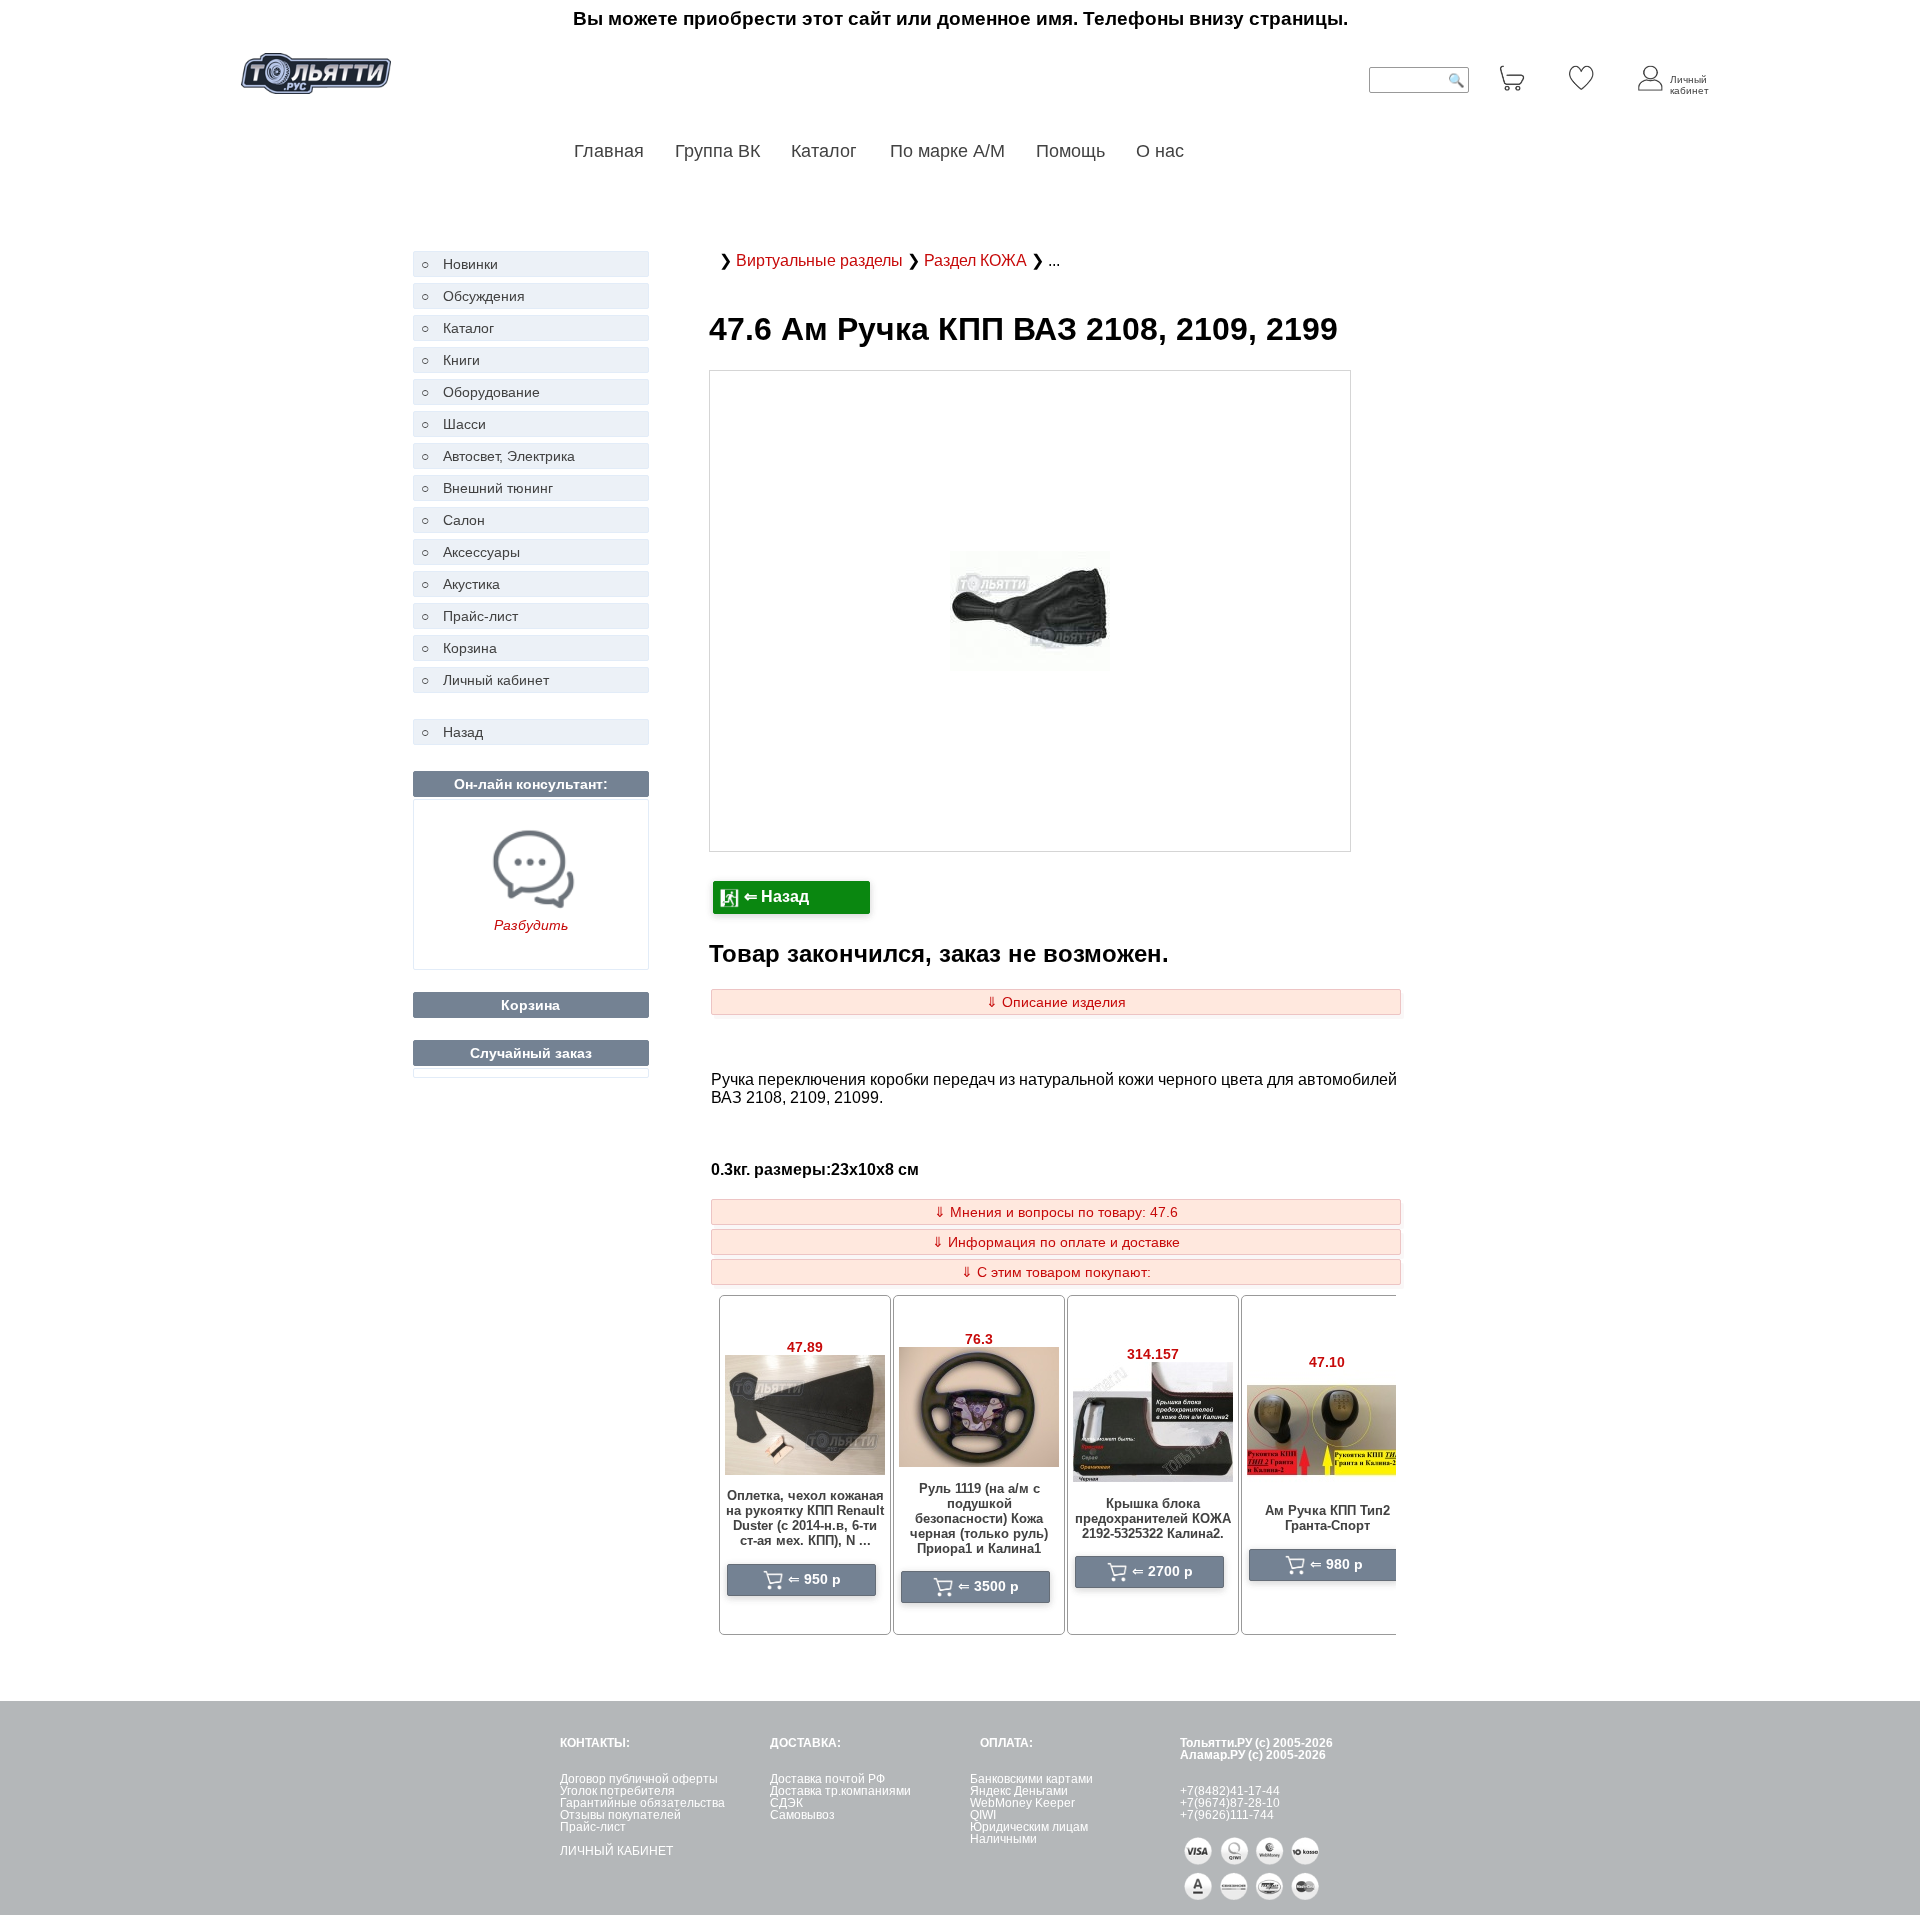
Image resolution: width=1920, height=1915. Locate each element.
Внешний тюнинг (498, 488)
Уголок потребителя (617, 1791)
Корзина (470, 648)
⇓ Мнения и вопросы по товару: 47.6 (1056, 1212)
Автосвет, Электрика (509, 456)
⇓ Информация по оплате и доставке (1056, 1242)
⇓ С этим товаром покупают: (1056, 1272)
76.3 (979, 1339)
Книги (461, 360)
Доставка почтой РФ (827, 1779)
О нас (1160, 151)
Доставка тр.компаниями (840, 1791)
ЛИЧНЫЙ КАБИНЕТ (616, 1851)
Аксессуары (481, 552)
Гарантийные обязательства (642, 1803)
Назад (463, 732)
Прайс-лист (480, 616)
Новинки (470, 264)
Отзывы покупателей (620, 1815)
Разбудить (531, 925)
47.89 (805, 1347)
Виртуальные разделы (821, 260)
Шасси (464, 424)
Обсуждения (484, 296)
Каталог (826, 151)
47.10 (1327, 1362)
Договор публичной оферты (639, 1779)
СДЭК (786, 1803)
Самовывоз (802, 1815)
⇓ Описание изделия (1056, 1002)
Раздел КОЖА (977, 260)
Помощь (1070, 151)
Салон (464, 520)
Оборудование (491, 392)
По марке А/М (947, 151)
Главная (609, 151)
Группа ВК (717, 151)
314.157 (1153, 1354)
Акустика (471, 584)
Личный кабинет (496, 680)
